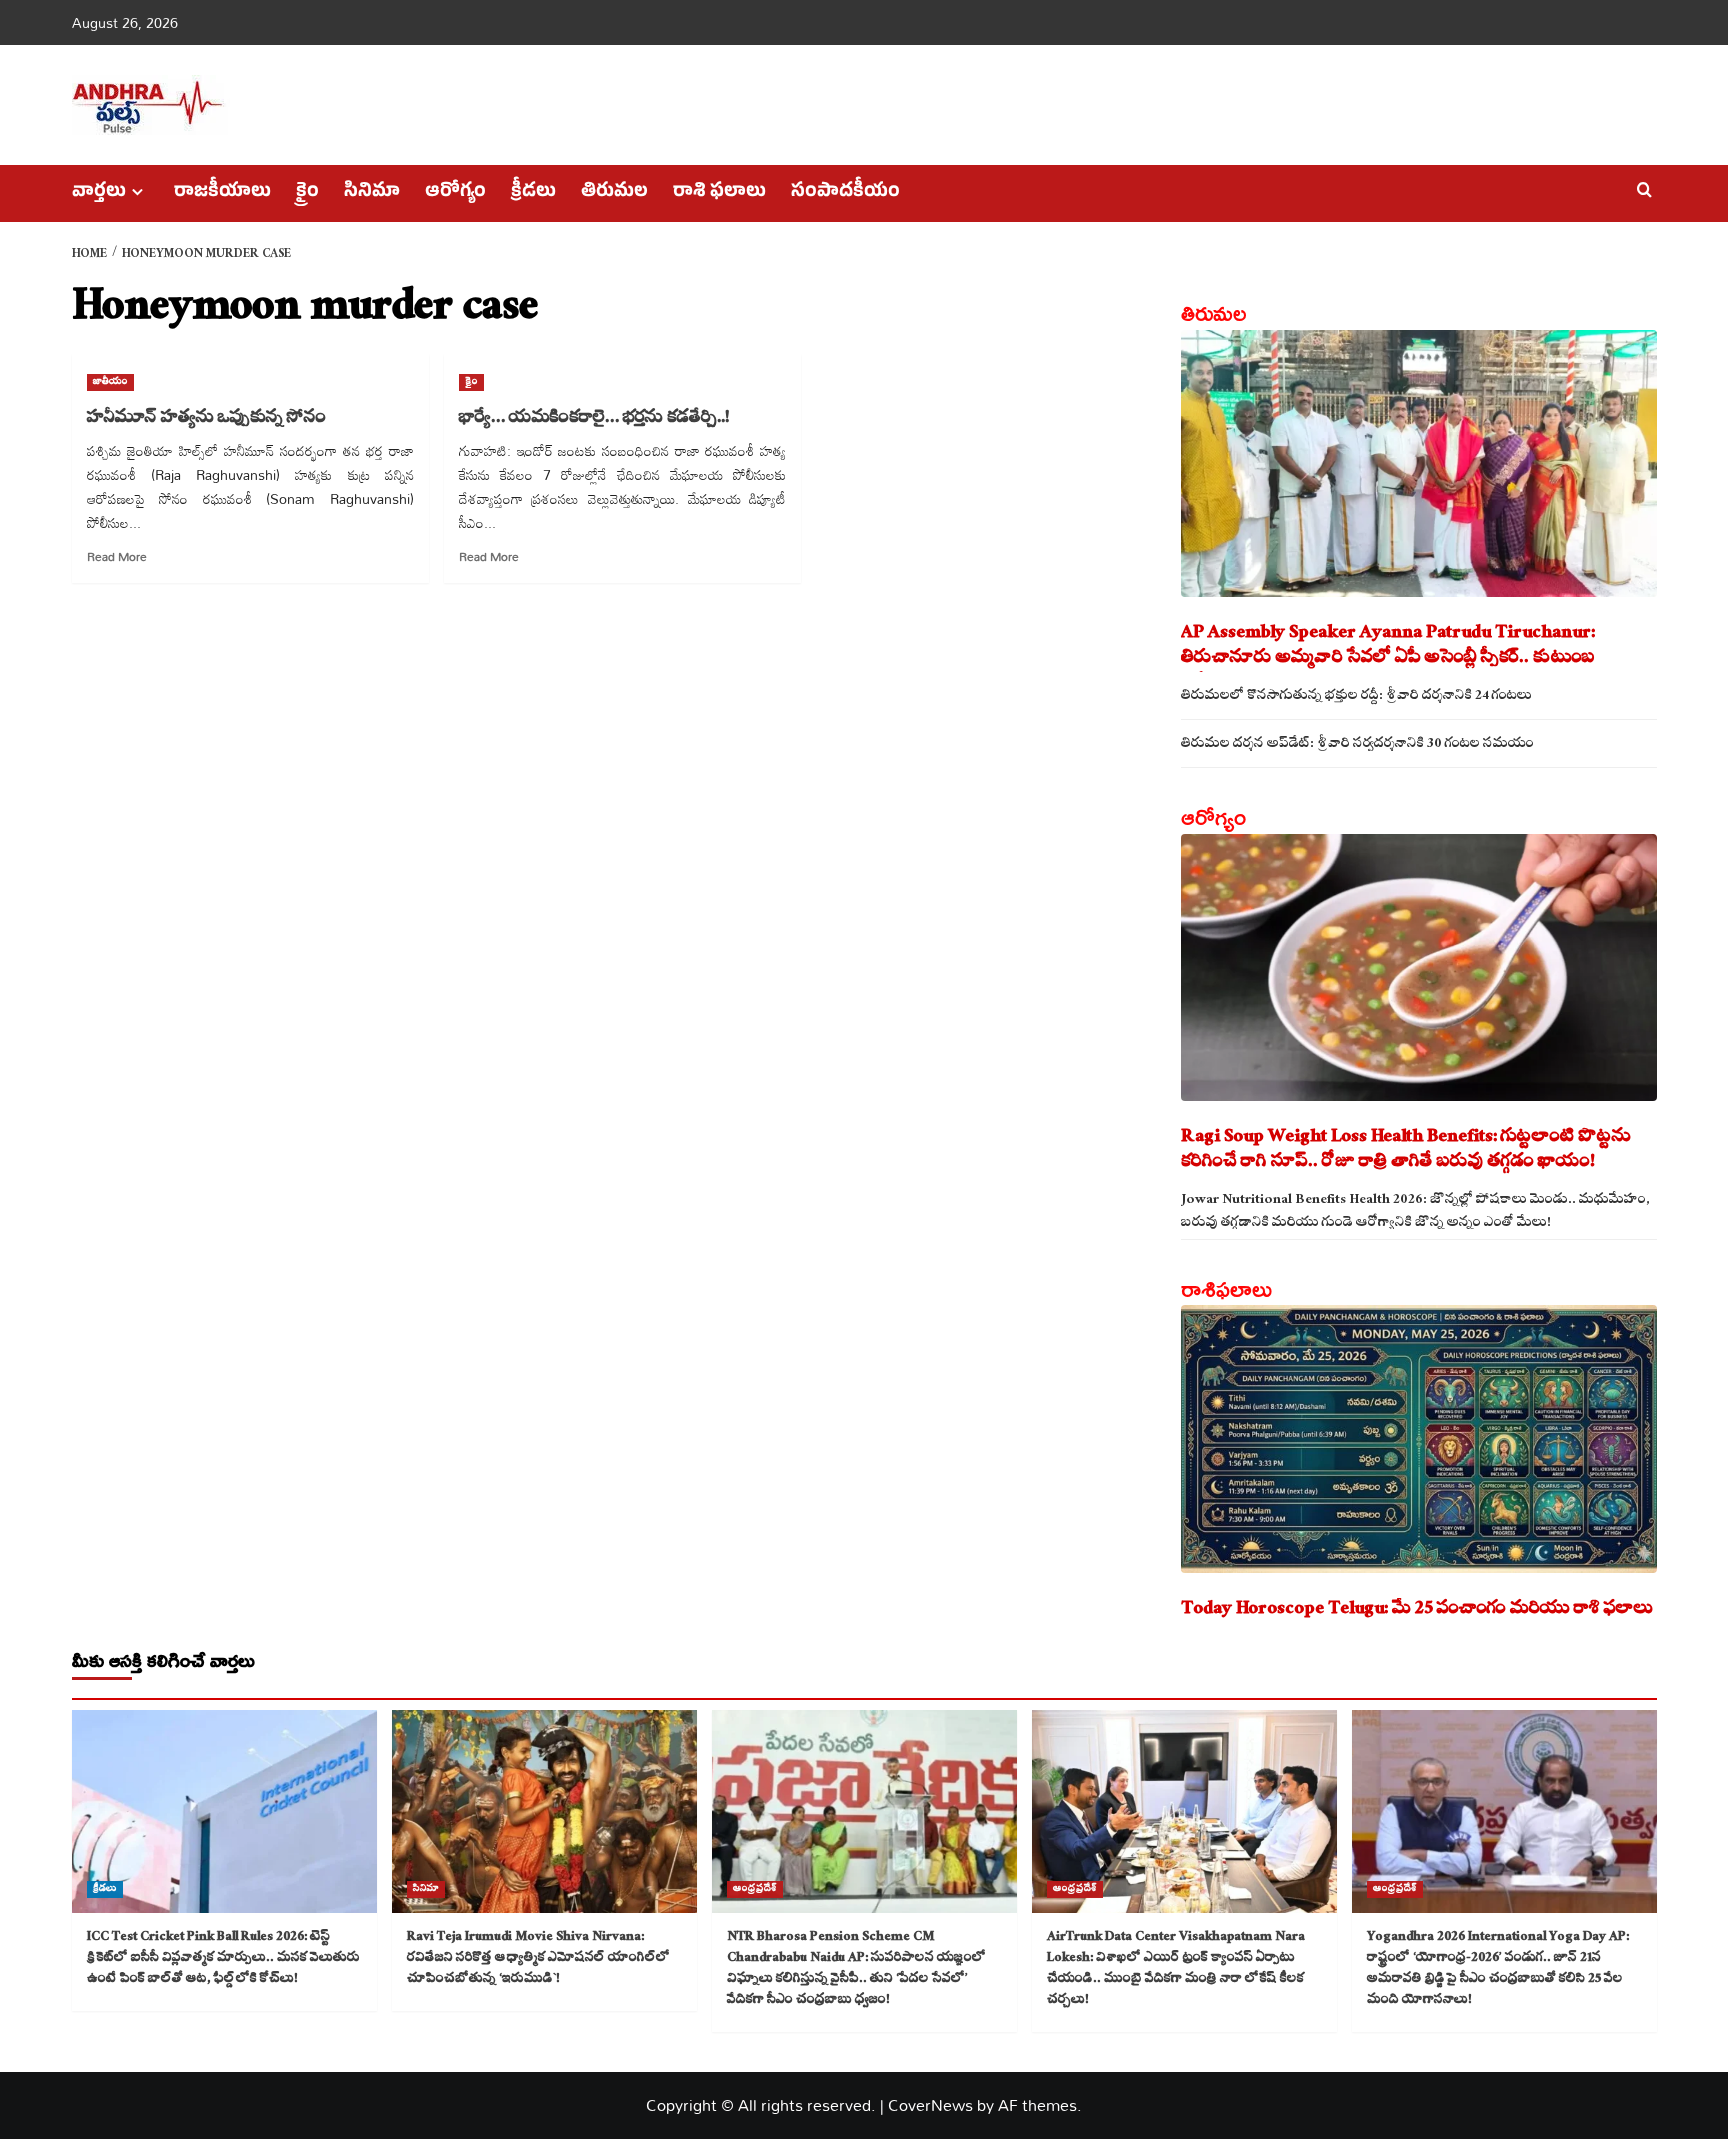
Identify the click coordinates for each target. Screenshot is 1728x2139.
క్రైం (307, 193)
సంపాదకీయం (845, 193)
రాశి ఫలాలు (719, 193)
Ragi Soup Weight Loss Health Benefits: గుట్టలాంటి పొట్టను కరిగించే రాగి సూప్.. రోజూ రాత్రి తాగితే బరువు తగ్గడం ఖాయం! (1406, 1151)
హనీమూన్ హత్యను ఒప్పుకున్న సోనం (206, 419)
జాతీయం (110, 382)
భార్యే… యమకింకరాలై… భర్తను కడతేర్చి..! (594, 419)
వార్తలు (99, 193)
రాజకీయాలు (222, 193)
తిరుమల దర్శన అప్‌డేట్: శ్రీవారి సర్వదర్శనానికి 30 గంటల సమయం (1357, 745)
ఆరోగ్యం (455, 193)
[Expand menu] (137, 191)
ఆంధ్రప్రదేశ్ (755, 1889)
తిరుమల (614, 193)
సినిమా (372, 193)
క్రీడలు (533, 193)
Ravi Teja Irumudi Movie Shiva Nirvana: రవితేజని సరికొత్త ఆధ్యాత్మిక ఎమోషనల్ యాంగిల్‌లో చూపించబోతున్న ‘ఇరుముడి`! (538, 1959)
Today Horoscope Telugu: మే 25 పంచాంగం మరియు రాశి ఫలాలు (1417, 1610)
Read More (117, 556)
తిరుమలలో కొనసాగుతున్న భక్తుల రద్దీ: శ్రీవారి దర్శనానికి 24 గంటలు (1356, 697)
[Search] (1644, 190)
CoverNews (930, 2105)
